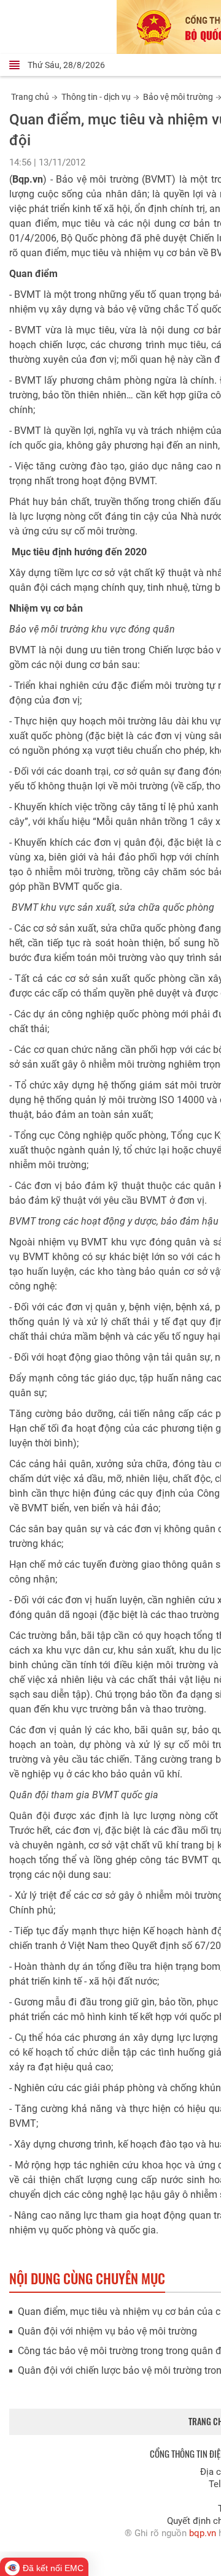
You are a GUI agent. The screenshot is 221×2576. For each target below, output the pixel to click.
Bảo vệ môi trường (178, 97)
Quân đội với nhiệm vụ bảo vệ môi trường (107, 2331)
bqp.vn (203, 2533)
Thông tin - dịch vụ (96, 97)
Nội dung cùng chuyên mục (87, 2278)
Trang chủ (30, 97)
